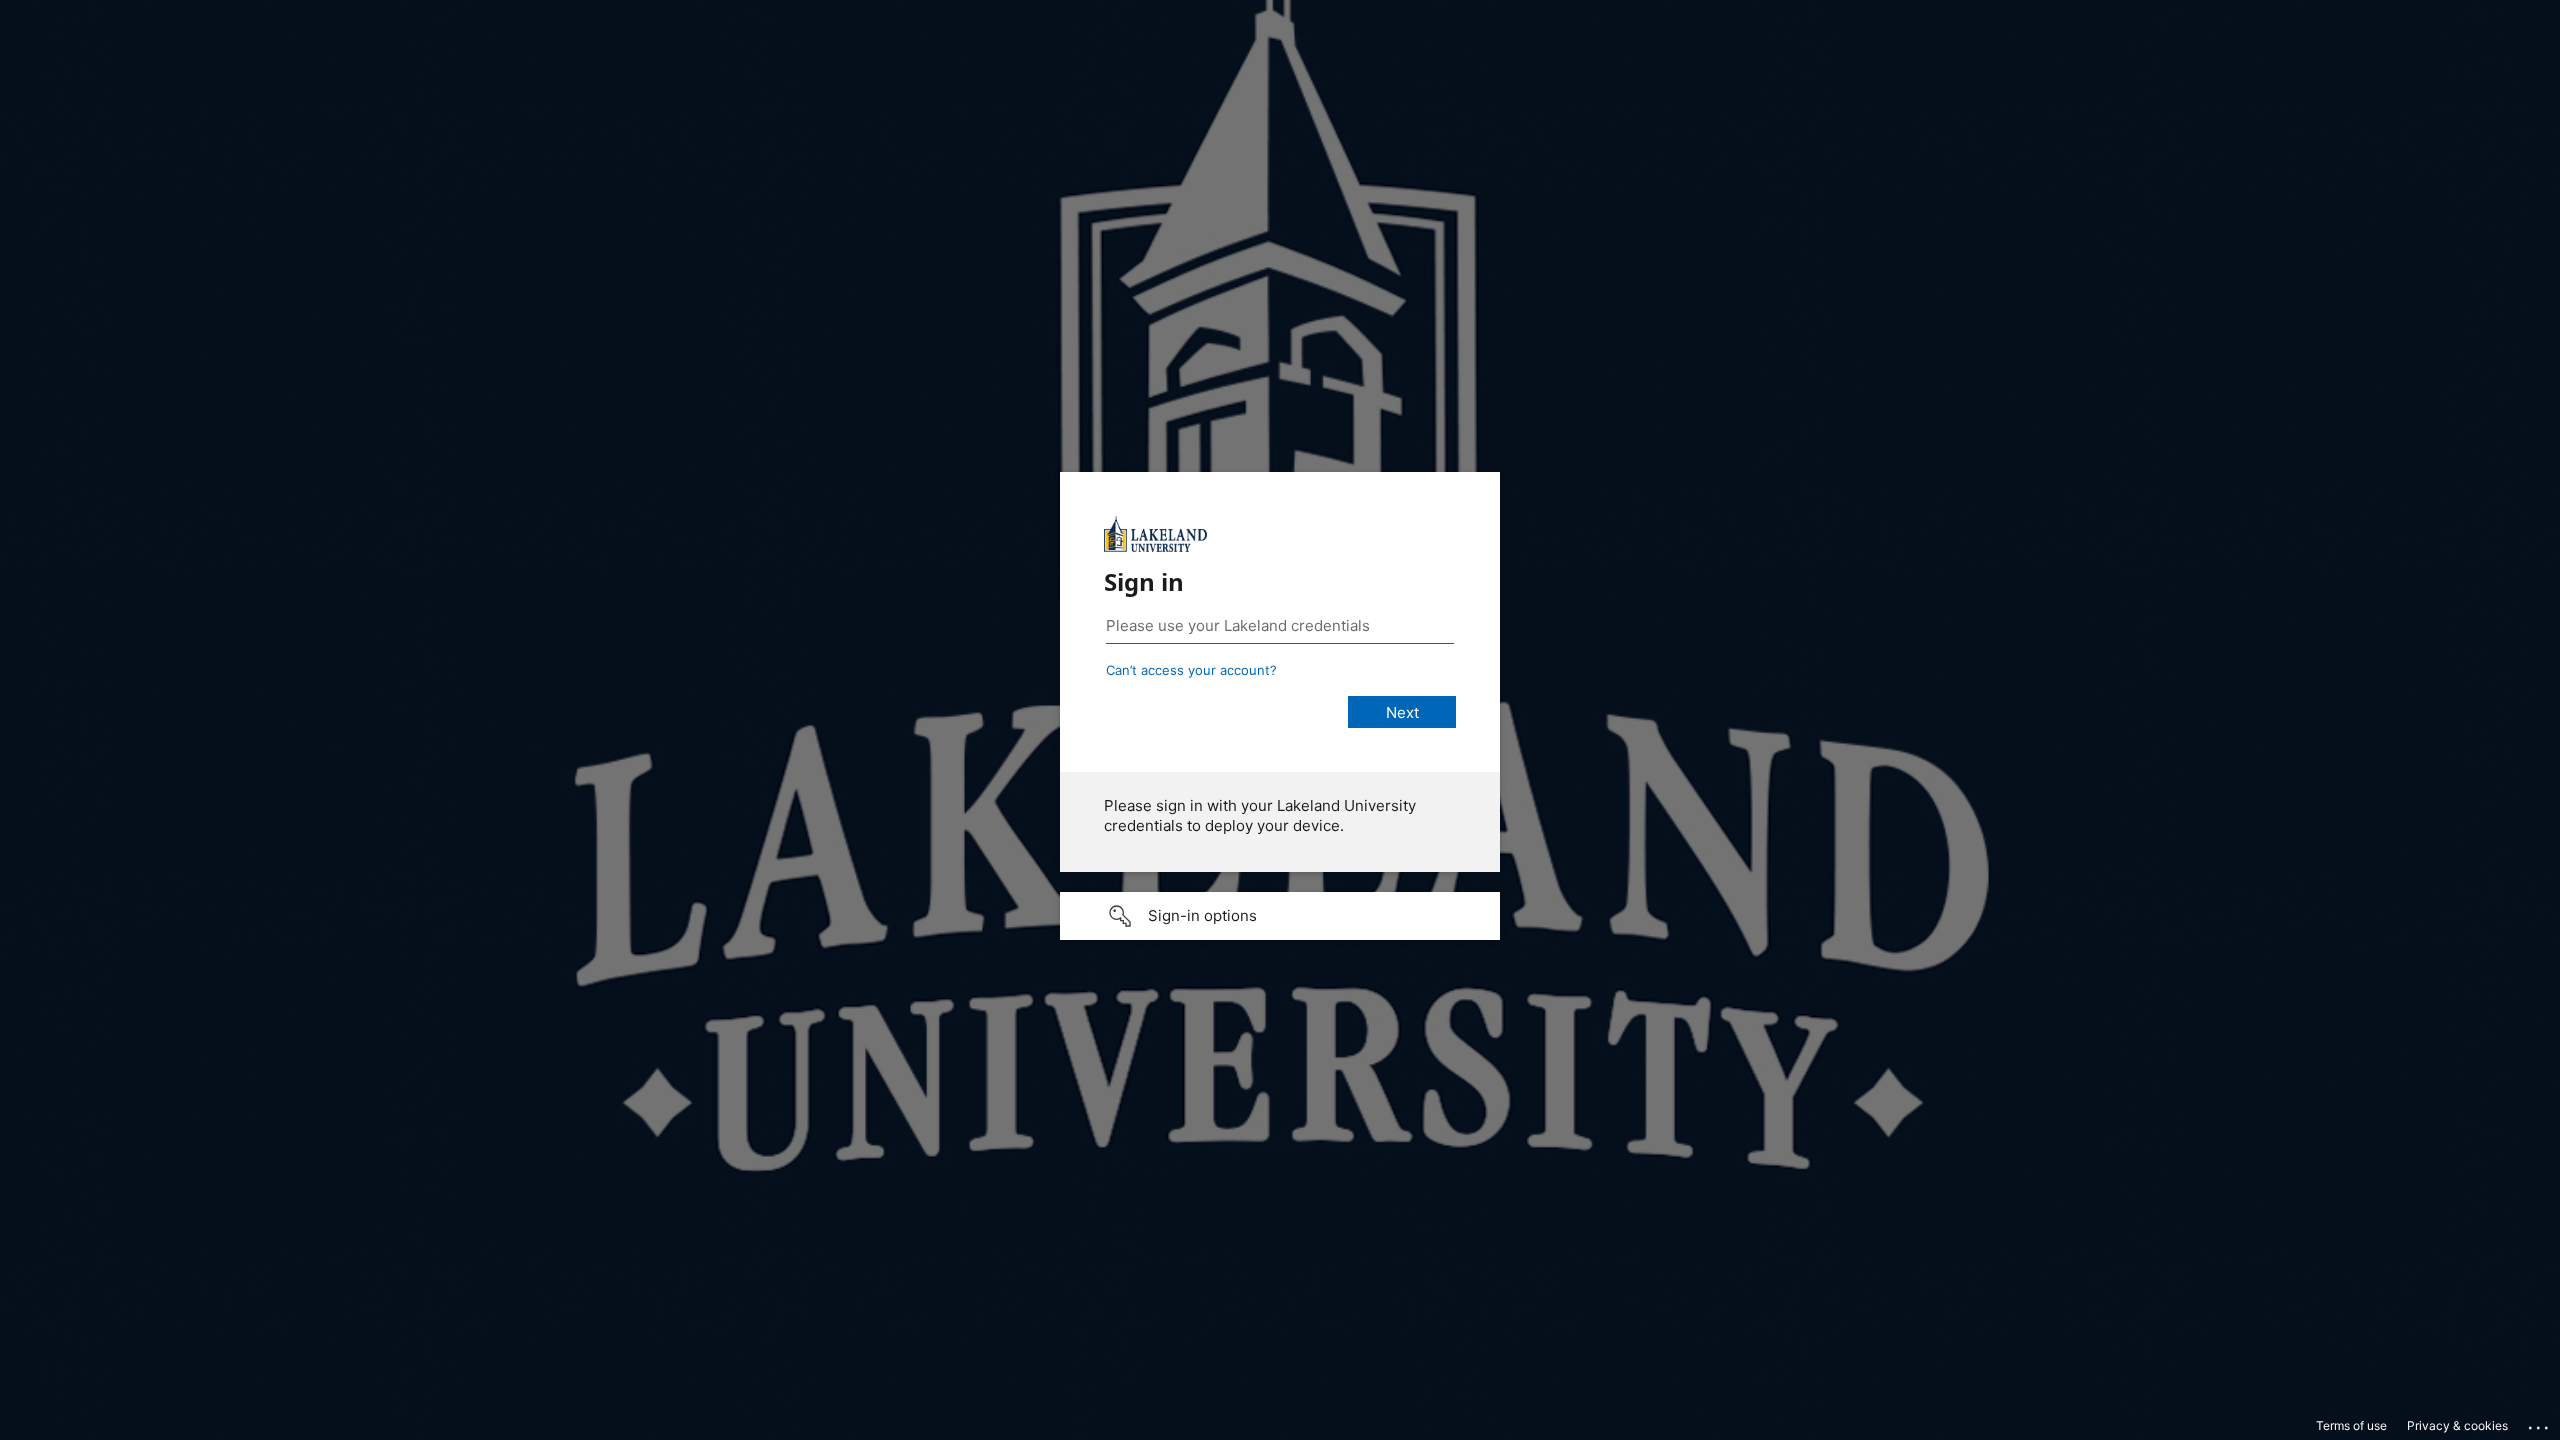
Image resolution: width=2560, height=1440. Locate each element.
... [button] (2540, 1423)
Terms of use (2351, 1425)
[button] (1280, 916)
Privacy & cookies (2457, 1425)
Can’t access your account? (1191, 670)
